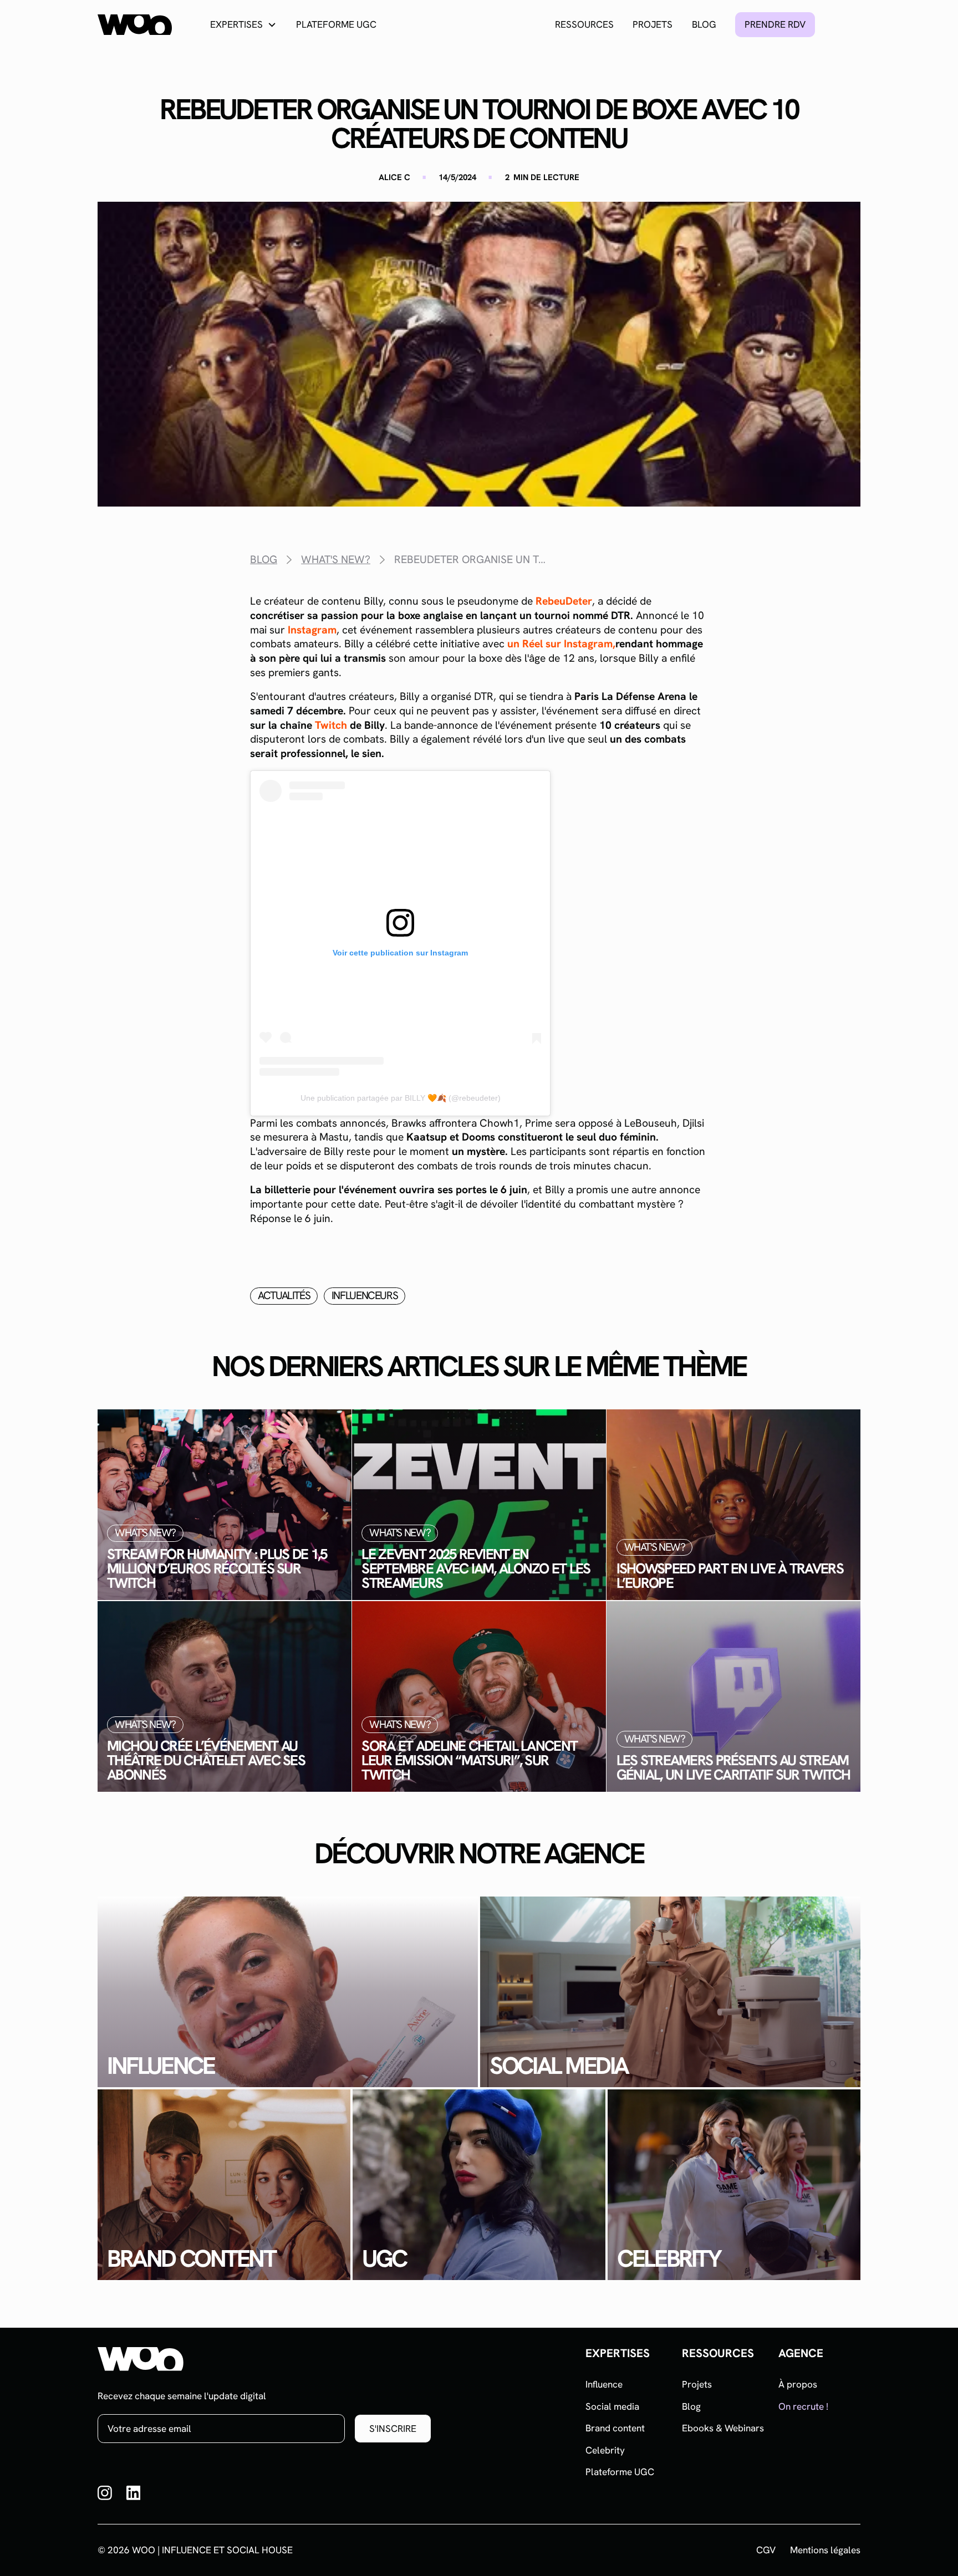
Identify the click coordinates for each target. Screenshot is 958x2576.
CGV (766, 2550)
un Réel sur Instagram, (561, 644)
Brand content (615, 2428)
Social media (612, 2406)
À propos (798, 2384)
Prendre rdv (775, 24)
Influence (604, 2384)
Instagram (312, 630)
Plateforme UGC (336, 24)
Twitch (331, 725)
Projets (653, 24)
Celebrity (605, 2450)
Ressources (584, 24)
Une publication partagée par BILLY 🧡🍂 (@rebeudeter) (401, 1098)
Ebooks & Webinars (723, 2428)
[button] (244, 25)
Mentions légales (825, 2550)
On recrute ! (803, 2406)
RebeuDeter (564, 601)
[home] (135, 25)
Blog (704, 24)
